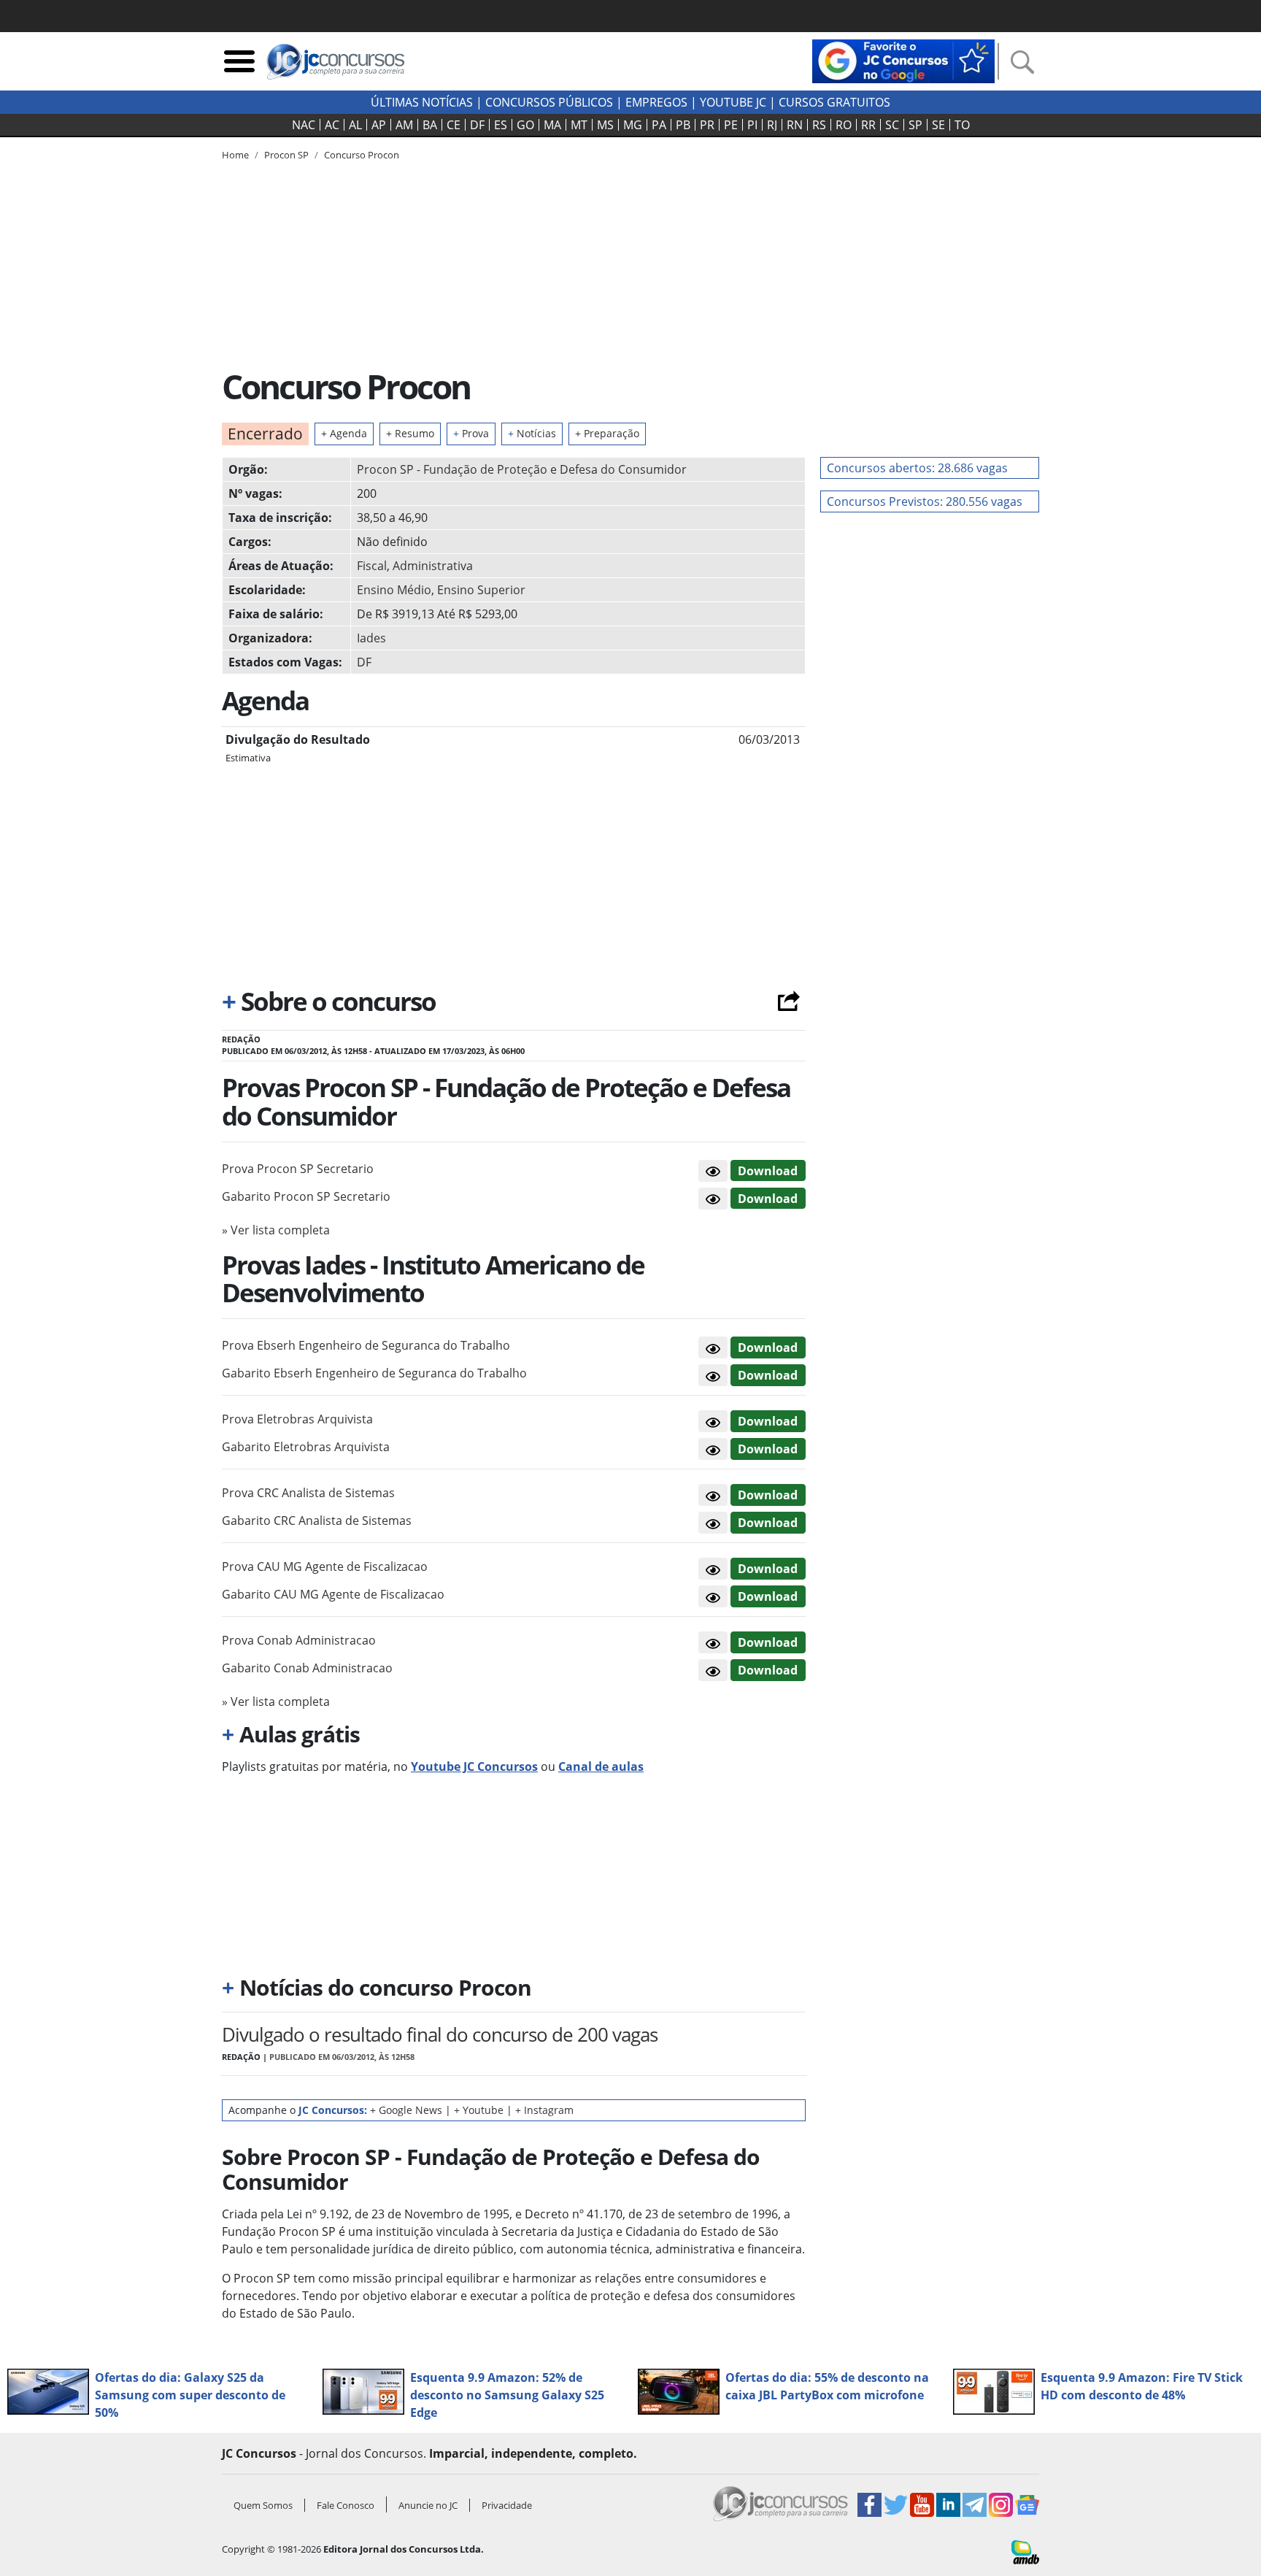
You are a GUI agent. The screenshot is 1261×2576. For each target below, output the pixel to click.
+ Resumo (410, 433)
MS (605, 125)
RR (868, 125)
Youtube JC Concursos (474, 1766)
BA (430, 125)
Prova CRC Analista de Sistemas (308, 1493)
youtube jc (733, 102)
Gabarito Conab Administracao (307, 1668)
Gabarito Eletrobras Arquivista (306, 1447)
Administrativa (433, 566)
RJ (772, 125)
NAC (304, 125)
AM (404, 125)
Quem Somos (263, 2505)
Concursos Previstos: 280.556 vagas (925, 501)
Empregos (656, 102)
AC (332, 125)
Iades (371, 638)
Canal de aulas (601, 1766)
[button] (713, 1171)
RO (844, 125)
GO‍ (525, 125)
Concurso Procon (362, 155)
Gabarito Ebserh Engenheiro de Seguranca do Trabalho (374, 1373)
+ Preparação (607, 433)
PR (707, 125)
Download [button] (768, 1171)
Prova (471, 433)
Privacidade (507, 2505)
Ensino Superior (481, 590)
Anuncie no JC (428, 2505)
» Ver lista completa (276, 1230)
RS (819, 125)
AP (379, 125)
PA (659, 125)
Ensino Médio (394, 590)
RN (795, 125)
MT (579, 125)
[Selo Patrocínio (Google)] (903, 60)
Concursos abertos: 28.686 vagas (917, 468)
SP (915, 125)
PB (683, 125)
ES (501, 125)
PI (752, 125)
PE (731, 125)
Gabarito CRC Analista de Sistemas (317, 1520)
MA (552, 125)
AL (355, 125)
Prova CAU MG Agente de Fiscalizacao (325, 1566)
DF (477, 125)
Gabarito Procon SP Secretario (306, 1196)
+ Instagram (544, 2110)
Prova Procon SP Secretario (298, 1169)
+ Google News (406, 2110)
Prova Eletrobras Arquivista (297, 1419)
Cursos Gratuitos (834, 102)
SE (938, 125)
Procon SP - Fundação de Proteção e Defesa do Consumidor (522, 469)
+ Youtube (479, 2110)
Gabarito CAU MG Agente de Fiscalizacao (333, 1594)
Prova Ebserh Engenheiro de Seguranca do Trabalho (366, 1345)
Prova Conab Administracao (299, 1640)
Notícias (532, 433)
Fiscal (372, 566)
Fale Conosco (346, 2505)
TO (962, 125)
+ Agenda (344, 433)
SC (892, 125)
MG (633, 125)
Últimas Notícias (422, 102)
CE (454, 125)
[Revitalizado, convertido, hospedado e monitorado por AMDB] (1025, 2551)
